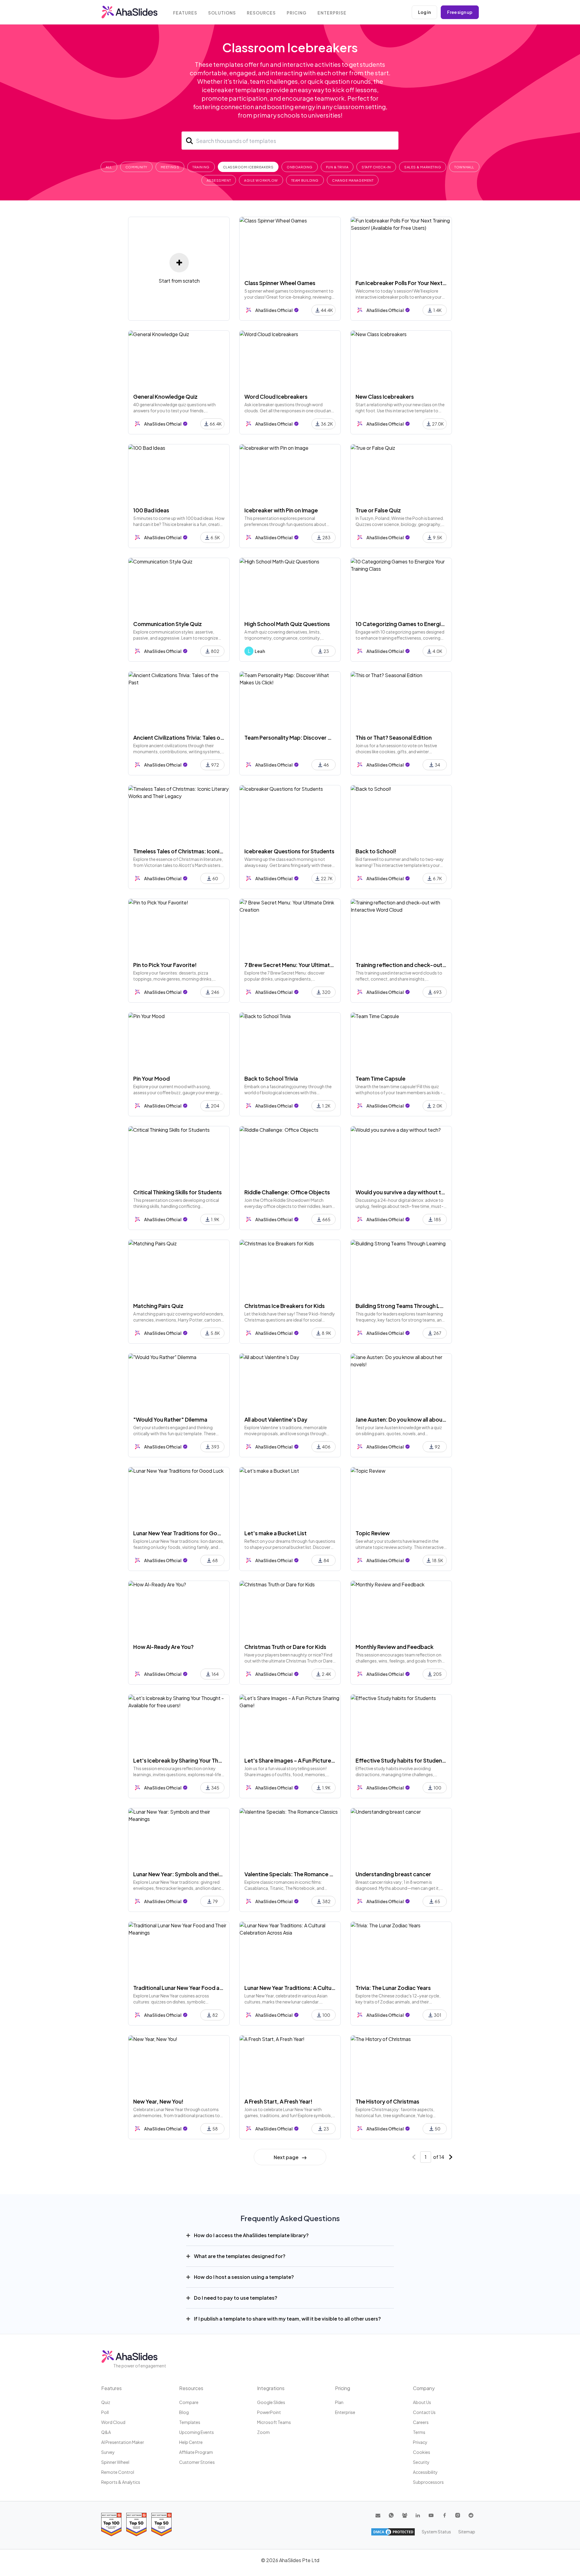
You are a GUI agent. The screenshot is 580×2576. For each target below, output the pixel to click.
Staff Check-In (376, 167)
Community (136, 167)
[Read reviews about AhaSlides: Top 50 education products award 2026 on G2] (136, 2524)
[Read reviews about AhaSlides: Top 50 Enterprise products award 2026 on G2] (161, 2524)
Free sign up (460, 12)
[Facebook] (444, 2515)
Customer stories (197, 2462)
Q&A (106, 2432)
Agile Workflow (261, 180)
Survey (108, 2452)
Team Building (305, 180)
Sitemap (467, 2532)
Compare (189, 2402)
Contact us (424, 2412)
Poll (105, 2412)
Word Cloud (113, 2422)
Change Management (353, 180)
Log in (424, 12)
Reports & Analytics (121, 2482)
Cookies (422, 2452)
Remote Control (118, 2472)
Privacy (420, 2442)
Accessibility (425, 2472)
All (109, 167)
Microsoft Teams (274, 2422)
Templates (190, 2422)
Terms (419, 2432)
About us (422, 2402)
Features (185, 13)
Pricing (297, 13)
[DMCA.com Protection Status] (393, 2532)
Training (201, 167)
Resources (261, 13)
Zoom (263, 2432)
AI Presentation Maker (123, 2442)
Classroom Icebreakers (248, 167)
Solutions (222, 13)
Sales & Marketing (423, 167)
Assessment (219, 180)
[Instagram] (458, 2515)
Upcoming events (197, 2432)
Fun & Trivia (337, 167)
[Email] (378, 2515)
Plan (339, 2402)
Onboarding (300, 167)
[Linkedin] (418, 2515)
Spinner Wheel (115, 2462)
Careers (421, 2422)
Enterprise (332, 13)
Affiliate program (196, 2452)
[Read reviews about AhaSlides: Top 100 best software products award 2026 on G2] (111, 2524)
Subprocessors (428, 2482)
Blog (184, 2412)
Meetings (170, 167)
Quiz (106, 2402)
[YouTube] (431, 2515)
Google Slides (271, 2402)
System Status (436, 2532)
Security (421, 2462)
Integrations (271, 2388)
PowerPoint (269, 2412)
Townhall (464, 167)
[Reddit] (471, 2515)
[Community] (404, 2515)
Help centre (191, 2442)
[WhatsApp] (391, 2515)
